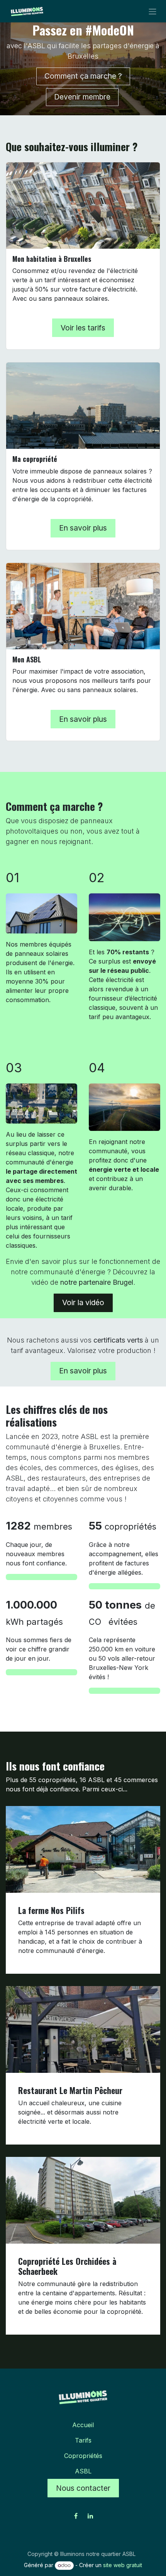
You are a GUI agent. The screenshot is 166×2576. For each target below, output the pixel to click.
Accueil (83, 2425)
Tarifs (83, 2440)
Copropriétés (83, 2456)
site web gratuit (123, 2565)
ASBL (83, 2471)
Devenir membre (82, 97)
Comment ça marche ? (83, 76)
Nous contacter (83, 2488)
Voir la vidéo (83, 1302)
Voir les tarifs (83, 328)
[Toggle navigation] (152, 11)
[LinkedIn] (90, 2516)
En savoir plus (83, 528)
